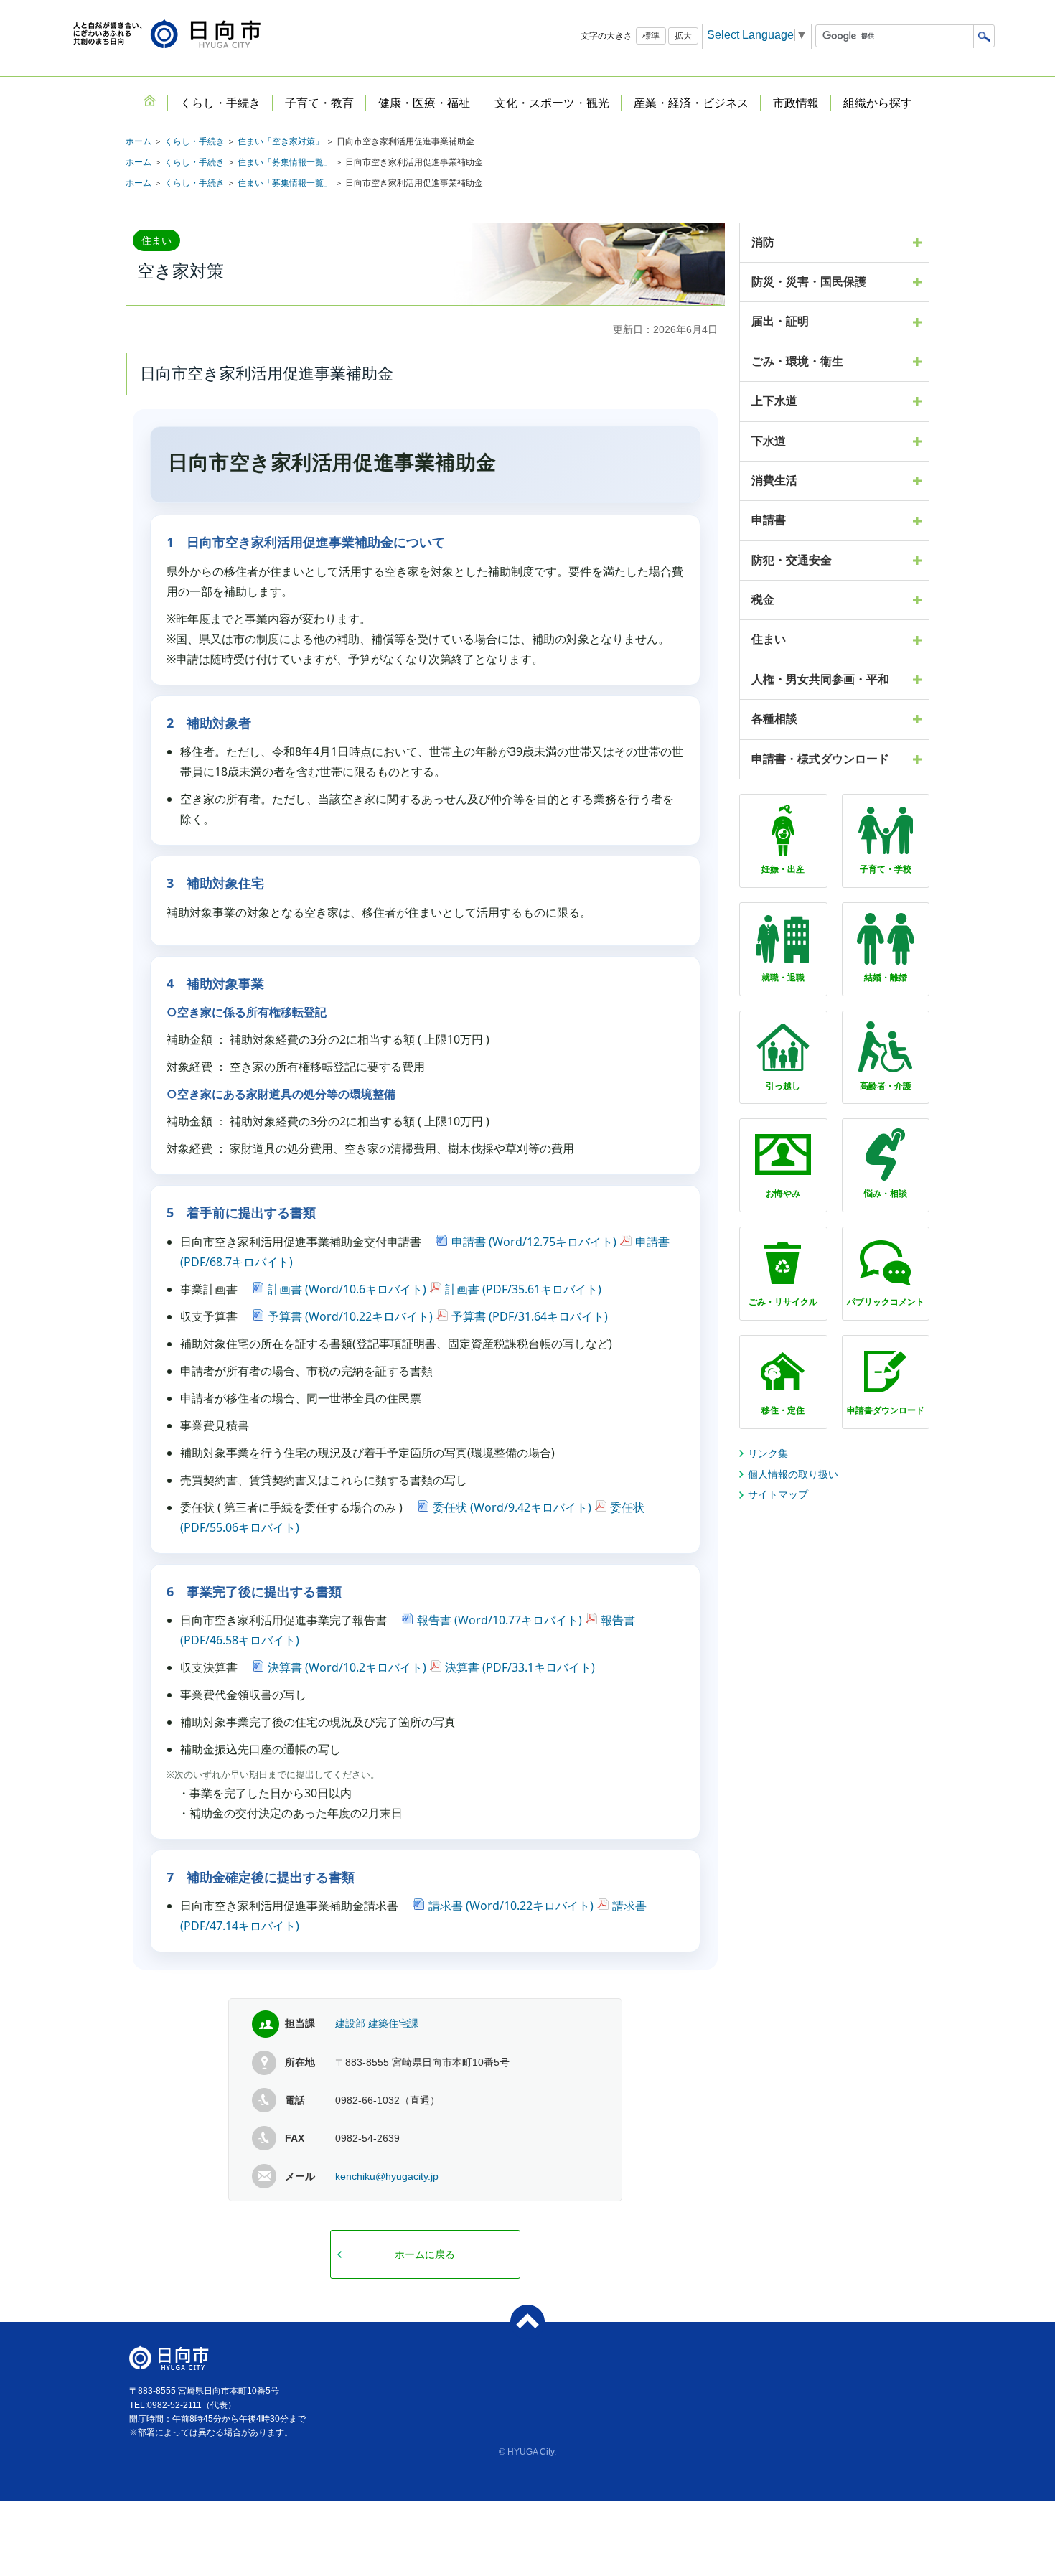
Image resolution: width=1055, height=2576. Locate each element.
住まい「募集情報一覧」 (285, 162)
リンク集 (768, 1453)
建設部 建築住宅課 (377, 2023)
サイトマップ (778, 1494)
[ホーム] (149, 100)
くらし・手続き (194, 141)
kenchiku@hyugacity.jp (387, 2176)
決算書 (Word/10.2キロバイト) (347, 1667)
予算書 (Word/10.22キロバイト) (350, 1316)
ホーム (139, 141)
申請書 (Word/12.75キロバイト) (534, 1242)
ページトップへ (527, 2322)
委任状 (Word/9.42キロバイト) (512, 1507)
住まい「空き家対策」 (281, 141)
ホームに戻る (425, 2254)
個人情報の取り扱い (793, 1474)
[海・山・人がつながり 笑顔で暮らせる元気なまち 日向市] (167, 35)
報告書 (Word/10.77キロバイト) (500, 1620)
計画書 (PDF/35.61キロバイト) (523, 1289)
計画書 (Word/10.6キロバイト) (347, 1289)
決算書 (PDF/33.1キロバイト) (520, 1667)
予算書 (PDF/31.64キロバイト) (530, 1316)
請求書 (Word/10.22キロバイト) (511, 1906)
